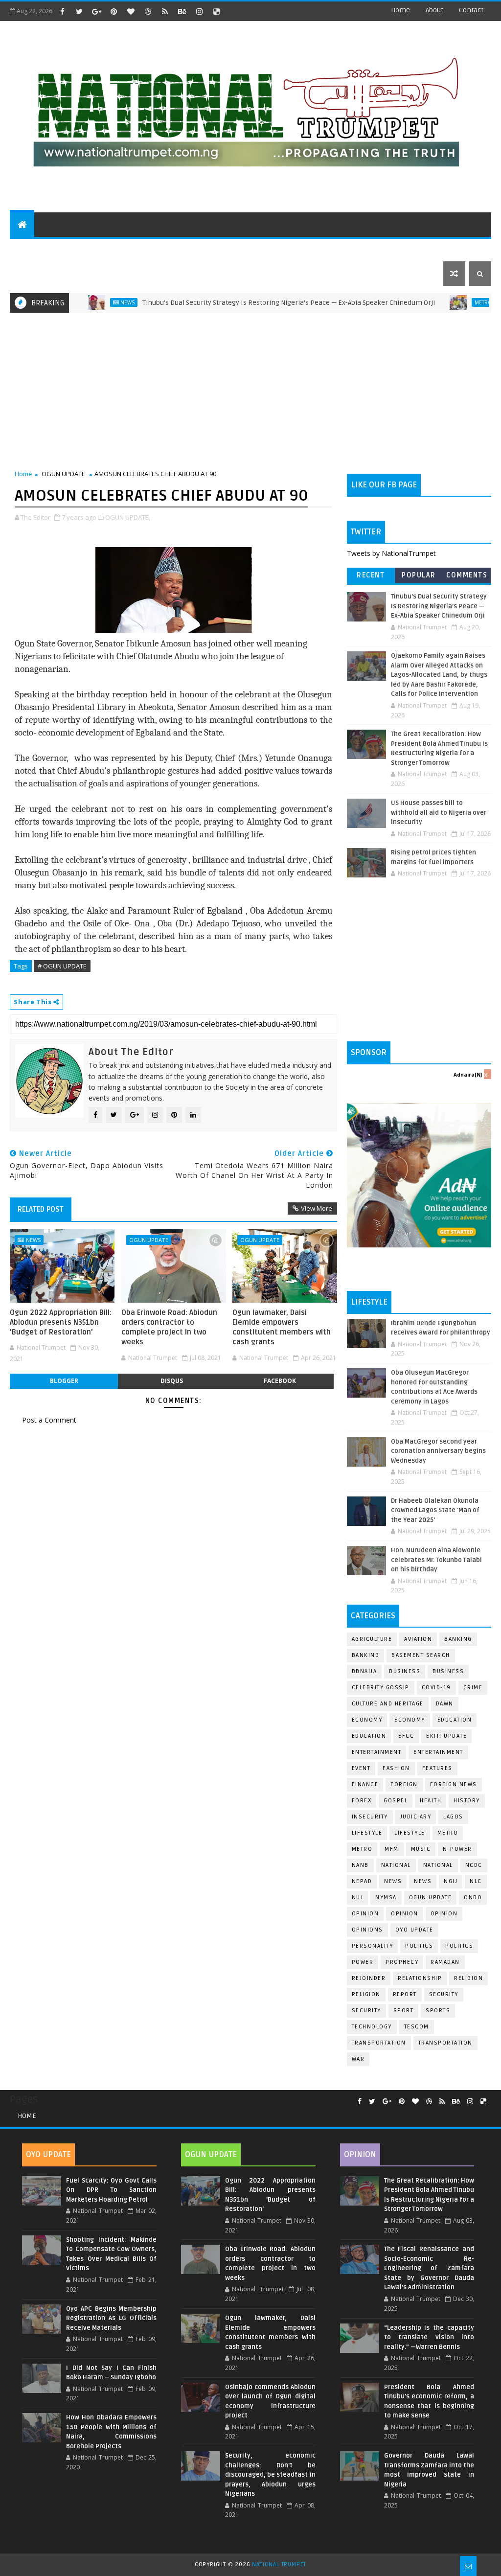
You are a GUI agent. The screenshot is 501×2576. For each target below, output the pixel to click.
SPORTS (391, 249)
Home (400, 10)
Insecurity (370, 1817)
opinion (365, 1914)
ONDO (473, 1897)
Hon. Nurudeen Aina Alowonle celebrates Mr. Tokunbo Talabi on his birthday (436, 1560)
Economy (367, 1720)
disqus (172, 1381)
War (358, 2059)
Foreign (404, 1784)
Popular (419, 575)
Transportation (379, 2043)
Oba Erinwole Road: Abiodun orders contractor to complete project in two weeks (169, 1327)
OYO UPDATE (414, 1930)
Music (421, 1849)
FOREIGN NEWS (454, 1784)
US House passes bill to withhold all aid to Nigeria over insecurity (439, 813)
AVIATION (418, 1639)
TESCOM (417, 2027)
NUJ (358, 1897)
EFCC (406, 1736)
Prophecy (402, 1962)
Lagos (453, 1817)
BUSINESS (448, 1671)
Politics (459, 1946)
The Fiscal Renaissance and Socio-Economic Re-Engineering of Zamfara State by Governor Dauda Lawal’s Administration (429, 2268)
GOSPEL (396, 1801)
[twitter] (79, 11)
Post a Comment (49, 1420)
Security (444, 1994)
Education (455, 1720)
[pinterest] (114, 11)
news (393, 1881)
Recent (371, 575)
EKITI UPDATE (446, 1736)
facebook (280, 1381)
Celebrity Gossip (381, 1688)
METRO (362, 1849)
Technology (372, 2027)
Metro (441, 302)
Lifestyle (367, 1833)
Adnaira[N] (468, 1075)
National (396, 1865)
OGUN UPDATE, (128, 517)
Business (405, 1671)
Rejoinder (369, 1978)
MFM (392, 1849)
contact (471, 10)
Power (363, 1962)
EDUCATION (437, 249)
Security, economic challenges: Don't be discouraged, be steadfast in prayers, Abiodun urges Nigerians (270, 2475)
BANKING (366, 1655)
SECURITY (349, 249)
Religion (468, 1978)
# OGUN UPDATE (62, 966)
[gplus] (96, 11)
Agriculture (372, 1639)
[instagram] (199, 11)
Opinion (405, 1914)
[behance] (182, 11)
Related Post (41, 1209)
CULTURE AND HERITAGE (170, 249)
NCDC (474, 1865)
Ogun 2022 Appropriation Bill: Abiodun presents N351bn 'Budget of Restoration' (61, 1322)
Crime (473, 1688)
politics (419, 1946)
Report (405, 1994)
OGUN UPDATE (63, 474)
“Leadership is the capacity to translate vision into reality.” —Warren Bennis (429, 2337)
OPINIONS (367, 1930)
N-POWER (457, 1849)
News (85, 302)
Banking (458, 1639)
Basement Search (421, 1655)
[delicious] (216, 11)
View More (317, 1208)
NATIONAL (438, 1865)
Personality (373, 1946)
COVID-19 (436, 1688)
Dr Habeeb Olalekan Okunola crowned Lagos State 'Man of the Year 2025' (435, 1510)
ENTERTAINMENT (88, 249)
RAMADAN (445, 1962)
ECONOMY (410, 1720)
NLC (476, 1881)
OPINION (444, 1914)
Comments (467, 575)
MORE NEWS (243, 249)
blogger (64, 1381)
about (434, 10)
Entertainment (377, 1752)
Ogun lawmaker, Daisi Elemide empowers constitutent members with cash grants (282, 1327)
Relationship (420, 1978)
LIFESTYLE (410, 1833)
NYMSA (386, 1897)
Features (437, 1768)
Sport (404, 2011)
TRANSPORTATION (445, 2043)
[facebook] (62, 11)
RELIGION (366, 1994)
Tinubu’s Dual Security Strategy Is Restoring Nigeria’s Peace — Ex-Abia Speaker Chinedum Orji (247, 303)
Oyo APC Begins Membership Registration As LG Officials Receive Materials (111, 2318)
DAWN (445, 1704)
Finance (365, 1784)
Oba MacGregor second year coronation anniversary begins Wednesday (438, 1451)
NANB (360, 1865)
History (467, 1801)
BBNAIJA (364, 1671)
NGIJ (451, 1881)
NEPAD (362, 1881)
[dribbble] (148, 11)
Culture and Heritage (388, 1704)
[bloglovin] (131, 11)
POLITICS (32, 249)
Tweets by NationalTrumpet (391, 553)
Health (431, 1801)
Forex (362, 1801)
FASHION (396, 1768)
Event (361, 1768)
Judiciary (416, 1817)
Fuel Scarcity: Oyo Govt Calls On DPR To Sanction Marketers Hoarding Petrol (111, 2190)
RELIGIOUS (301, 249)
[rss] (165, 11)
